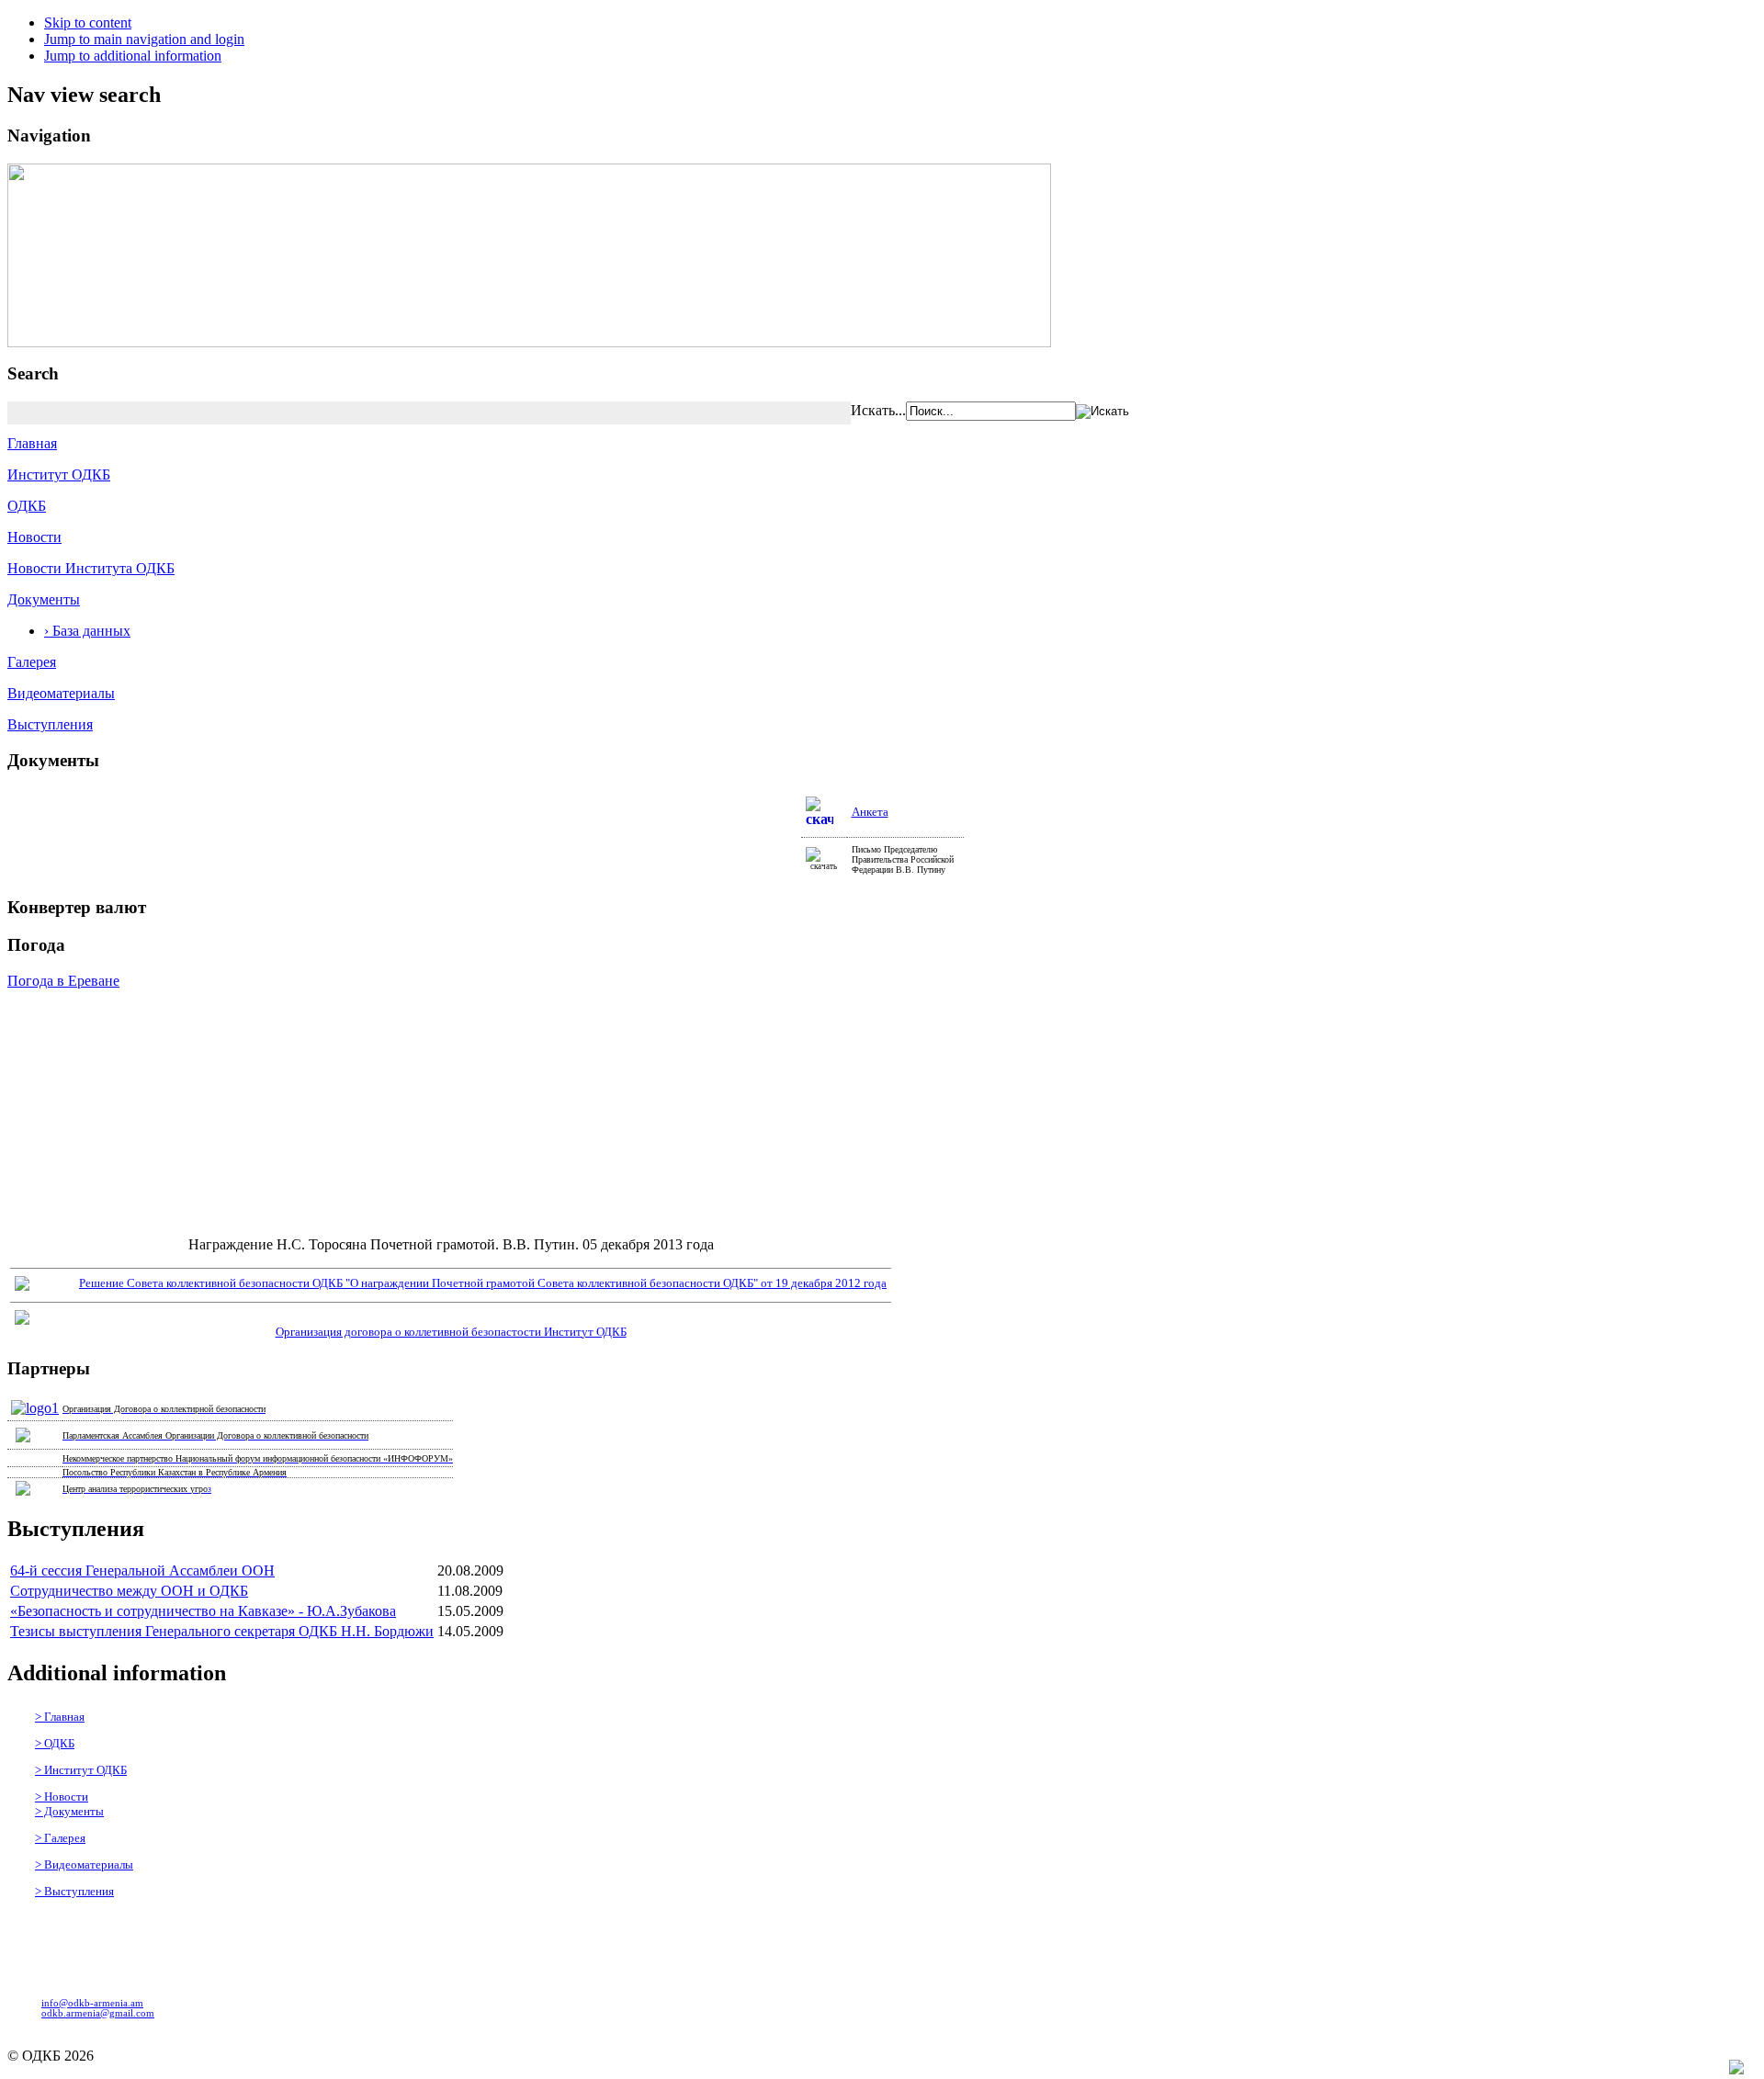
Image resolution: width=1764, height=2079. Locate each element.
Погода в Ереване (63, 981)
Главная (32, 443)
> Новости (62, 1797)
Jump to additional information (133, 56)
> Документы (69, 1811)
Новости (34, 537)
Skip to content (88, 23)
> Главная (60, 1717)
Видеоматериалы (61, 693)
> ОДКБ (55, 1743)
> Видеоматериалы (84, 1864)
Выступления (50, 724)
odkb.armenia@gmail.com (98, 2013)
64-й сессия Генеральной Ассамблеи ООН (142, 1571)
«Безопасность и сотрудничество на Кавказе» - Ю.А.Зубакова (203, 1611)
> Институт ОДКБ (81, 1770)
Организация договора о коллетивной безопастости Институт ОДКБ (451, 1332)
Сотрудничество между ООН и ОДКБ (129, 1591)
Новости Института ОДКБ (91, 568)
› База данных (87, 631)
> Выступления (74, 1891)
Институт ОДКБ (59, 475)
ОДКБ (27, 506)
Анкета (870, 812)
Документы (44, 599)
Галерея (32, 662)
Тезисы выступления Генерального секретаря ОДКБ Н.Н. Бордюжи (222, 1631)
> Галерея (60, 1838)
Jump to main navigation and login (144, 39)
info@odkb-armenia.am (92, 2003)
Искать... (878, 410)
